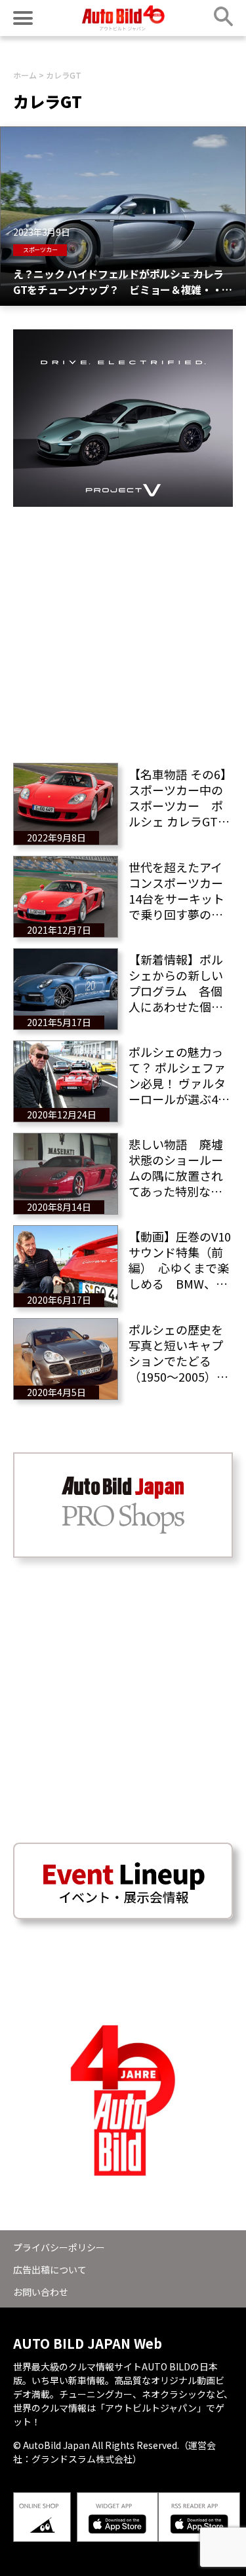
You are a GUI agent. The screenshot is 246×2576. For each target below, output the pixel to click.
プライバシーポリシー (59, 2247)
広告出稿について (50, 2270)
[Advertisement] (123, 630)
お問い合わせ (41, 2292)
